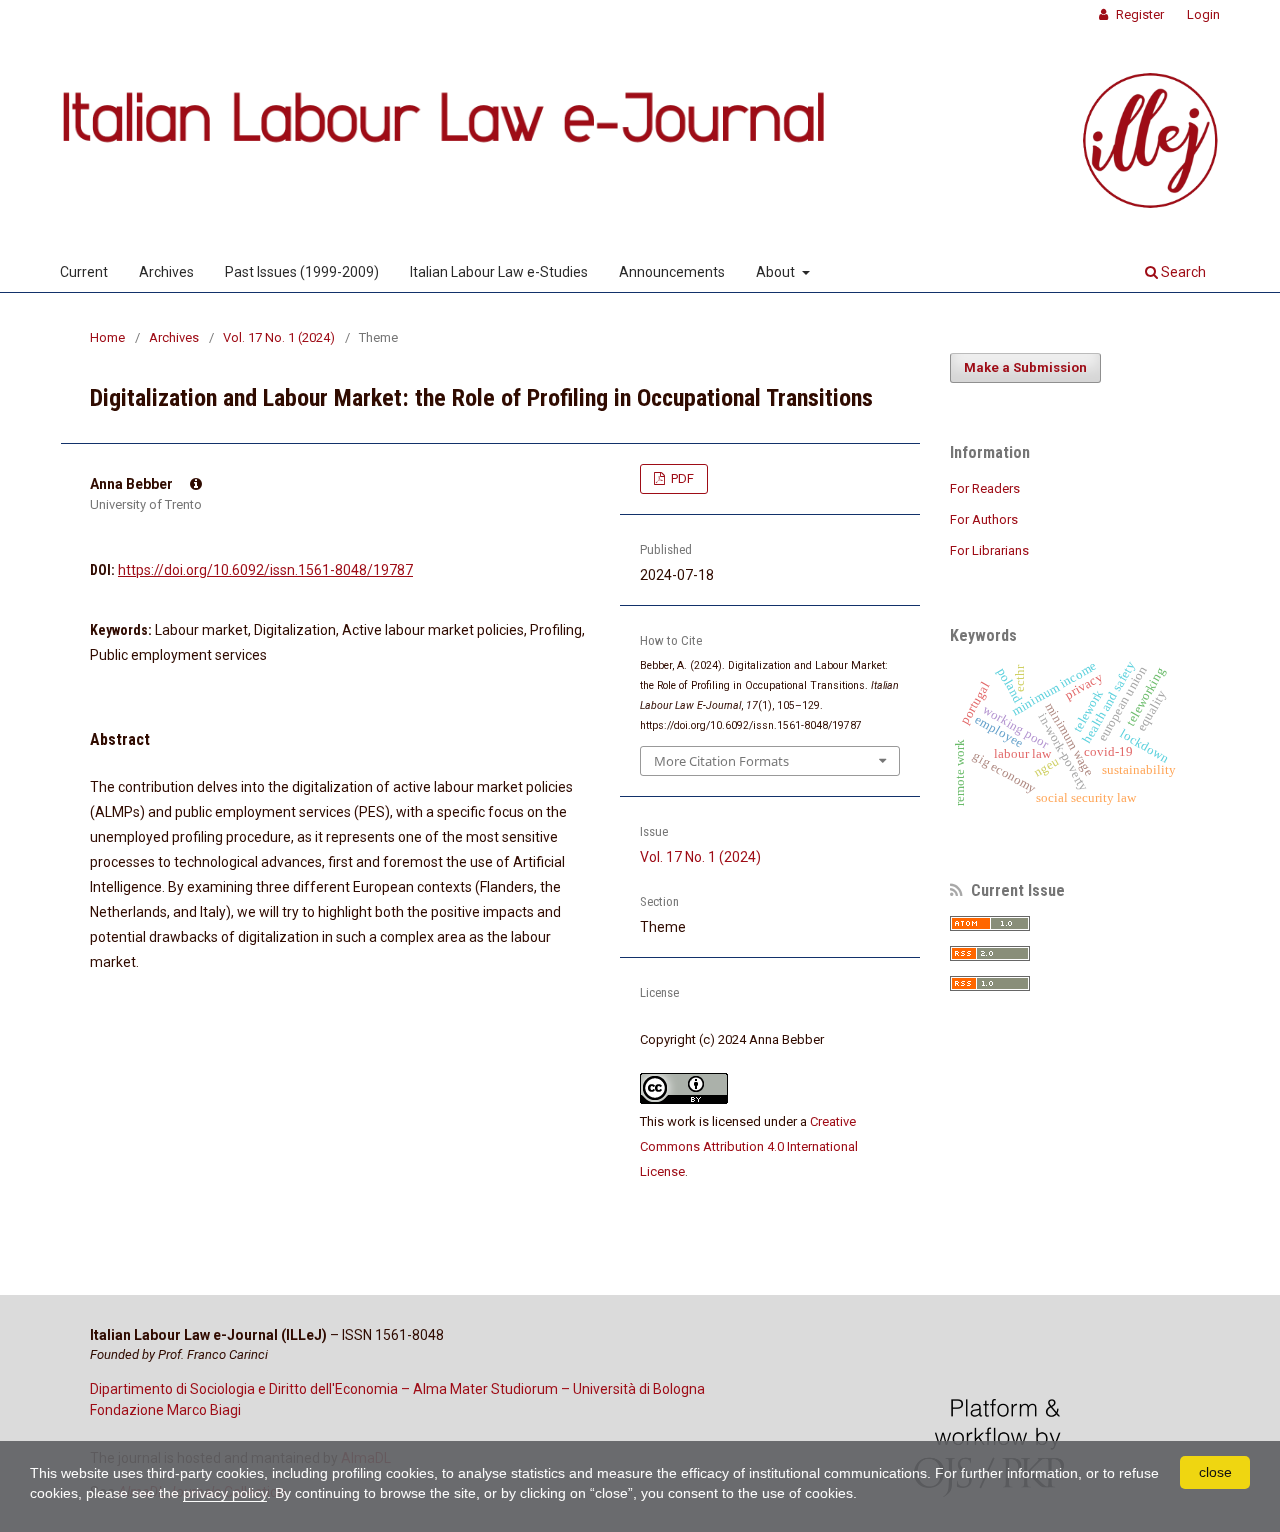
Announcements (672, 272)
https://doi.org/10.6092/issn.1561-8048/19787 (265, 570)
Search (1182, 272)
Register (1138, 14)
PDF (681, 478)
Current (84, 272)
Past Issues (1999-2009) (302, 272)
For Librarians (989, 550)
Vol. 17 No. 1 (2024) (279, 337)
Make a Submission (1025, 367)
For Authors (984, 519)
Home (107, 337)
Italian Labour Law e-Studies (499, 272)
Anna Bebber (133, 484)
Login (1203, 14)
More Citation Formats (721, 761)
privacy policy (225, 1493)
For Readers (985, 488)
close (1215, 1472)
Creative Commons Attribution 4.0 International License (749, 1146)
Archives (166, 272)
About (777, 272)
